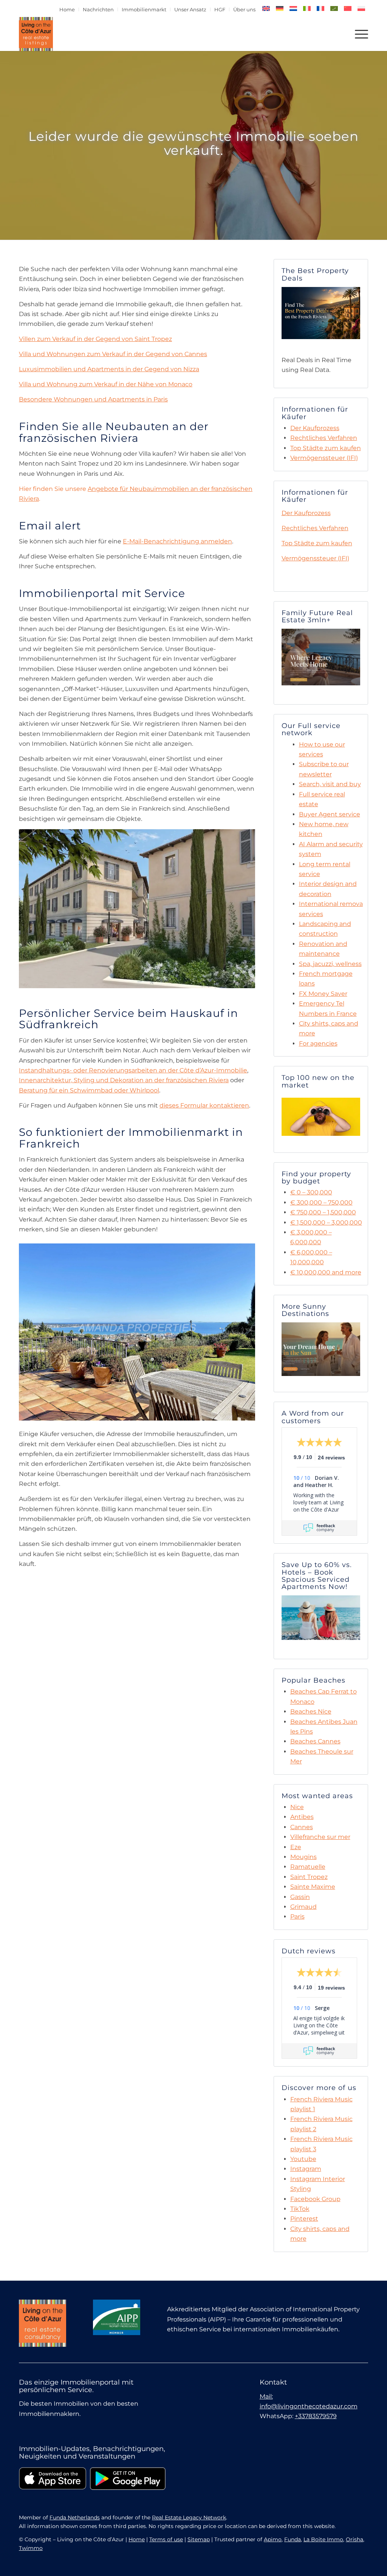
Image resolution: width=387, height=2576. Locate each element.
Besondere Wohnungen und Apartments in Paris (93, 399)
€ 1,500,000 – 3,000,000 (326, 1222)
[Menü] (359, 34)
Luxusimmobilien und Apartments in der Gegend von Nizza (109, 369)
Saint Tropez (309, 1877)
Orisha (354, 2539)
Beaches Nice (311, 1711)
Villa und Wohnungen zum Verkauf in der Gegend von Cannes (113, 354)
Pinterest (304, 2219)
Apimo (273, 2539)
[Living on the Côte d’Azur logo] (36, 34)
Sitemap (199, 2539)
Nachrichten (98, 9)
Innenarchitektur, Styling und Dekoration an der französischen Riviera (124, 1080)
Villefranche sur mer (320, 1837)
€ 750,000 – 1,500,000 (323, 1212)
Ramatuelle (308, 1867)
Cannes (302, 1827)
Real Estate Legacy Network (189, 2517)
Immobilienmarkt (144, 9)
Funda (293, 2539)
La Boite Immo (323, 2539)
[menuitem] (67, 9)
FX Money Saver (323, 994)
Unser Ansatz (190, 9)
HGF (220, 9)
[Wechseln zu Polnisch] (361, 8)
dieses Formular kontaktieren (204, 1105)
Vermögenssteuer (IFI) (324, 458)
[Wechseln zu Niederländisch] (293, 8)
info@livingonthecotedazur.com (309, 2406)
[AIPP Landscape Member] (117, 2317)
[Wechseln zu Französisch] (320, 8)
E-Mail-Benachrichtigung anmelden (177, 541)
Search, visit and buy (330, 784)
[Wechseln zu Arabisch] (334, 8)
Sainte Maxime (313, 1887)
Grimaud (303, 1907)
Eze (296, 1847)
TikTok (300, 2209)
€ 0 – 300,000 (311, 1192)
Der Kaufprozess (315, 428)
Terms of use (166, 2539)
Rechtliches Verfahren (324, 438)
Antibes (302, 1817)
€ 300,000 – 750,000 (321, 1202)
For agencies (318, 1044)
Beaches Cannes (315, 1741)
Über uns (244, 9)
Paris (297, 1917)
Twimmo (31, 2548)
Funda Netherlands (75, 2517)
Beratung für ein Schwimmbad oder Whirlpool (89, 1090)
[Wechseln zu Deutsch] (280, 8)
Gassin (300, 1897)
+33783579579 (316, 2416)
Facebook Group (315, 2199)
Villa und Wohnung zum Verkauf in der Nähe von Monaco (106, 384)
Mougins (303, 1857)
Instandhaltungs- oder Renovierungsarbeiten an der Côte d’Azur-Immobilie (133, 1070)
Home (67, 9)
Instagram (306, 2169)
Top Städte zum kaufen (326, 448)
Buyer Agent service (330, 814)
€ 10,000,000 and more (326, 1272)
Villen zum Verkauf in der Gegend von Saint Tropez (95, 339)
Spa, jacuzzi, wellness (330, 964)
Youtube (303, 2159)
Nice (297, 1807)
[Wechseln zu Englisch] (266, 8)
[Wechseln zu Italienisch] (307, 8)
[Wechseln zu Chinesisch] (348, 8)
